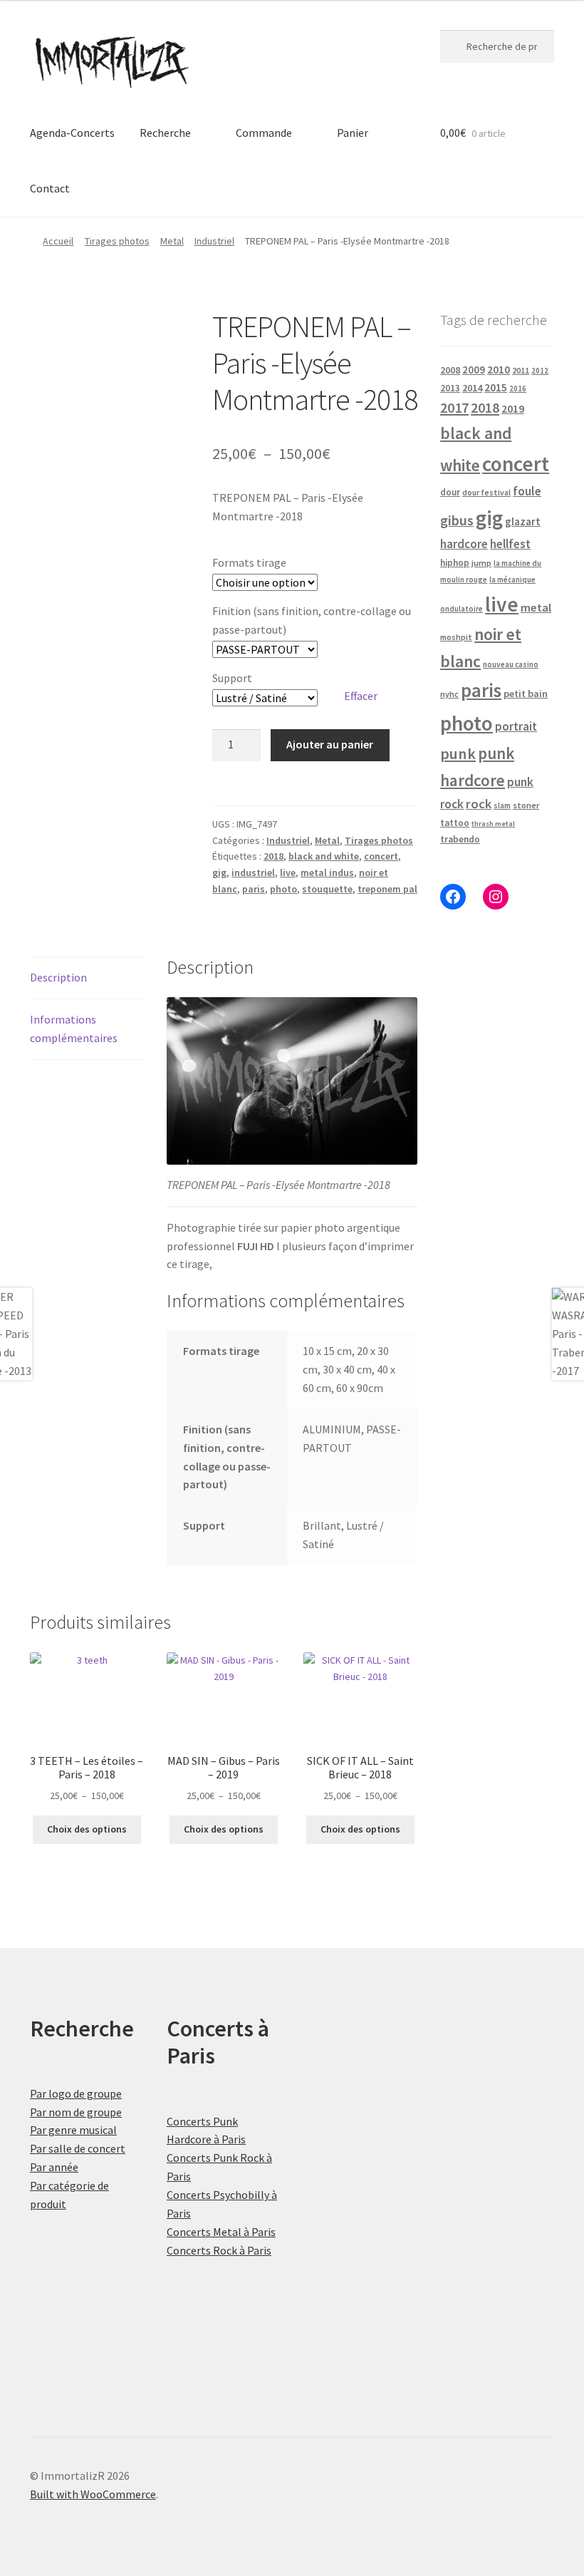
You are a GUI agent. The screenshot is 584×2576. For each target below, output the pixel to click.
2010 (499, 370)
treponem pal (387, 889)
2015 (496, 387)
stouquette (327, 889)
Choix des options (87, 1829)
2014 (472, 388)
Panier (353, 133)
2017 (454, 408)
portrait (516, 726)
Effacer (361, 696)
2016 (518, 388)
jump (481, 563)
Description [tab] (58, 977)
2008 (450, 370)
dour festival (486, 493)
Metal (172, 241)
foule (527, 491)
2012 (540, 371)
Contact (50, 188)
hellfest (510, 544)
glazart (523, 521)
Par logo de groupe (76, 2093)
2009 (474, 370)
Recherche (165, 133)
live (288, 872)
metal (536, 607)
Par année (54, 2167)
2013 (450, 388)
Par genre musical (73, 2130)
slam (502, 805)
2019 (513, 408)
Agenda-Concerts (72, 133)
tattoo (455, 823)
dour (450, 492)
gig (219, 872)
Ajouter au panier (330, 744)
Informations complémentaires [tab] (74, 1029)
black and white (324, 856)
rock (479, 804)
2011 (521, 370)
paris (254, 889)
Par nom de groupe (76, 2112)
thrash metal (493, 824)
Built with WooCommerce (93, 2494)
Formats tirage (249, 562)
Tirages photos (117, 241)
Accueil (58, 241)
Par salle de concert (78, 2148)
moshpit (456, 637)
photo (283, 889)
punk (458, 753)
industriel (253, 872)
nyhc (449, 694)
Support (232, 678)
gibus (457, 520)
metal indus (327, 872)
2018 (273, 856)
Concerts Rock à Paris (219, 2250)
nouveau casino (511, 664)
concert (381, 856)
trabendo (460, 839)
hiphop (455, 563)
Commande (264, 133)
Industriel (214, 241)
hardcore (464, 544)
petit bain (526, 694)
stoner (526, 805)
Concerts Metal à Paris (221, 2232)
